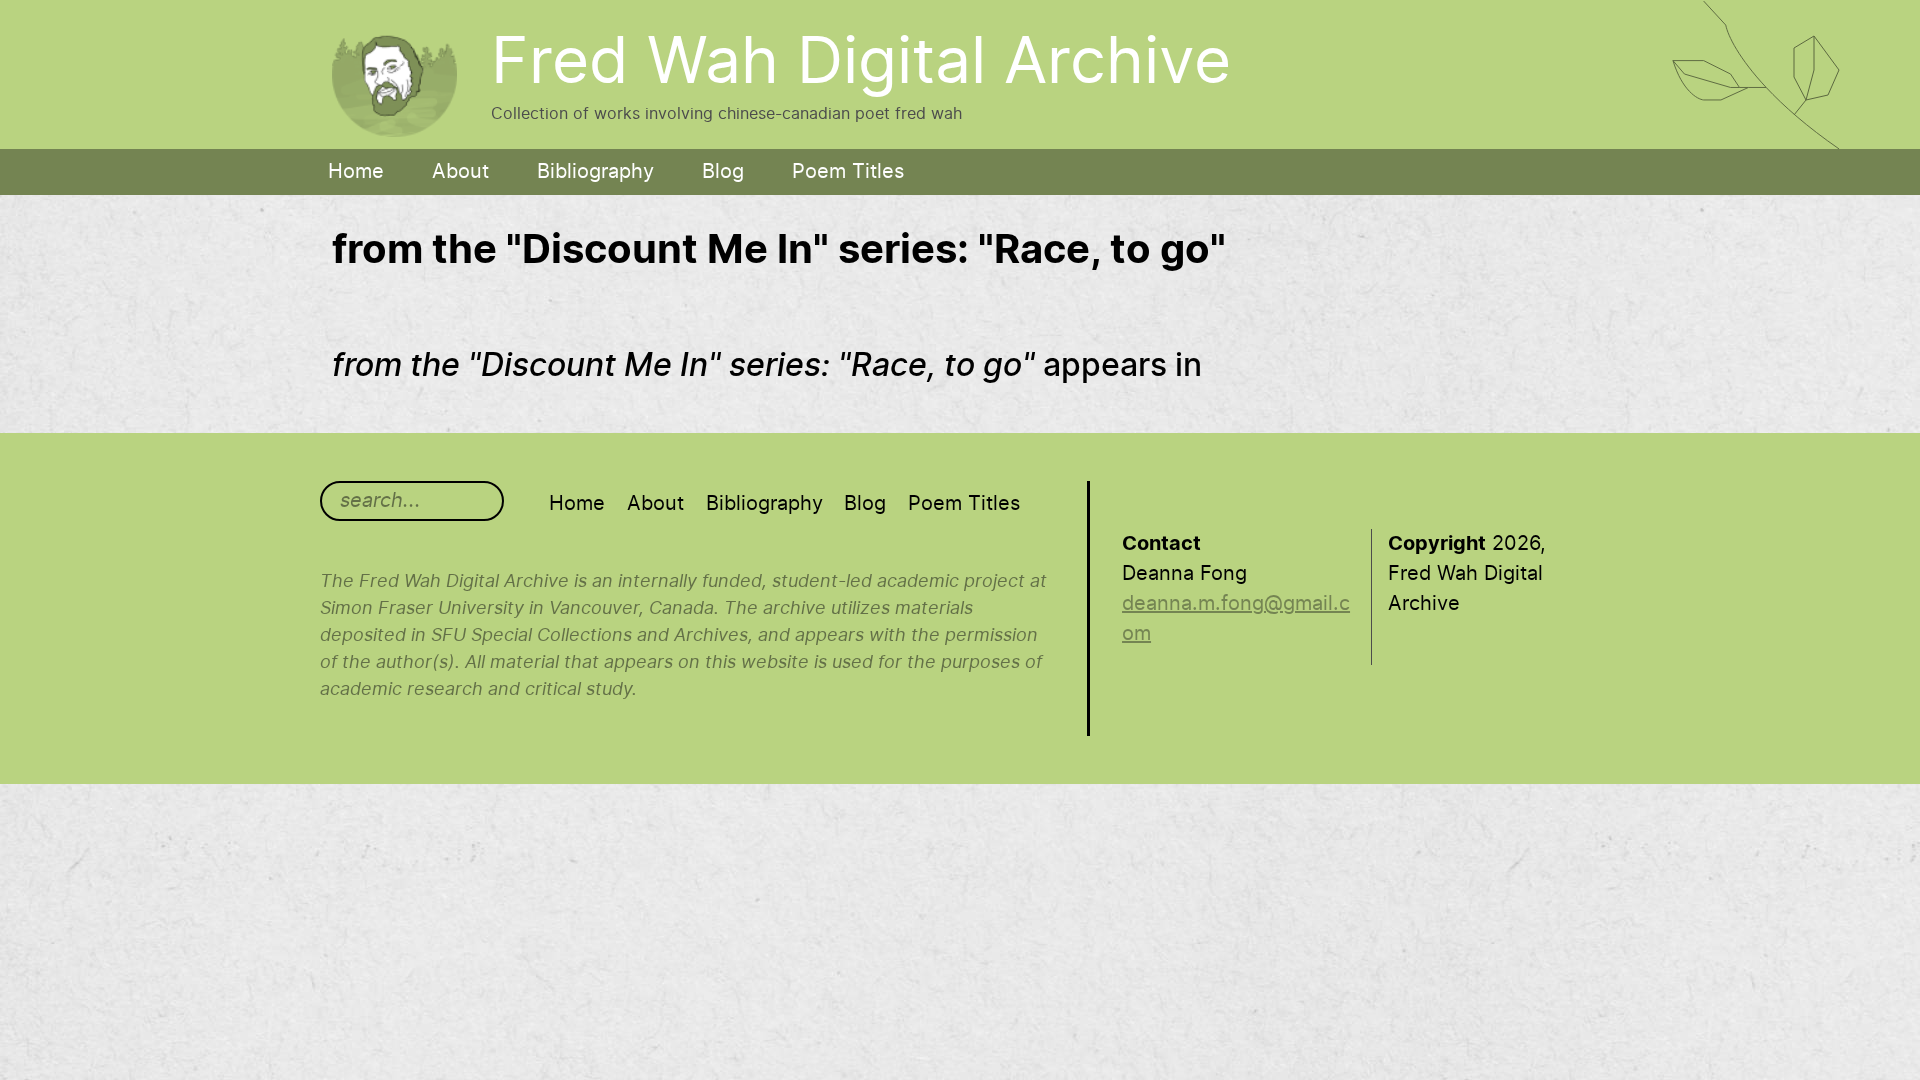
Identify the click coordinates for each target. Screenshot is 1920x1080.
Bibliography (595, 172)
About (460, 172)
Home (356, 172)
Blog (723, 172)
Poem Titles (848, 172)
